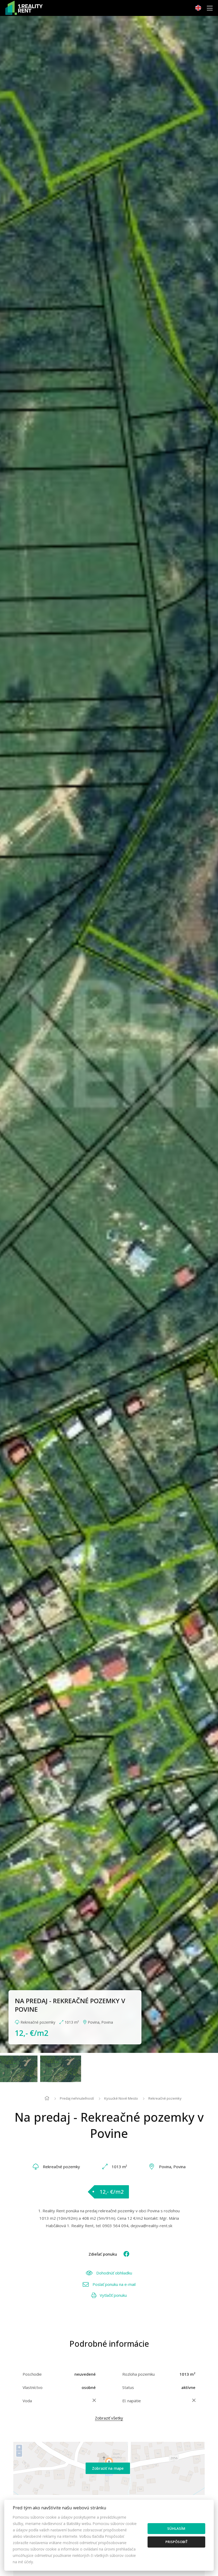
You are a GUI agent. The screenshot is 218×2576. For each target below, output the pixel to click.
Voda (27, 2401)
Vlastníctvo (33, 2387)
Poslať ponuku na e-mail (114, 2284)
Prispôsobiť (176, 2542)
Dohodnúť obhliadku (114, 2273)
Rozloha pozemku (139, 2374)
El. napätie (132, 2401)
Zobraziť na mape (108, 2468)
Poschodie (32, 2374)
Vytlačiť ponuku (113, 2295)
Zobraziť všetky (109, 2418)
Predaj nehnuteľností (77, 2098)
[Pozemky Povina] (109, 1034)
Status (128, 2387)
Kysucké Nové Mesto (121, 2098)
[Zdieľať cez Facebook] (124, 2254)
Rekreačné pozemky (165, 2098)
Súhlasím (176, 2528)
